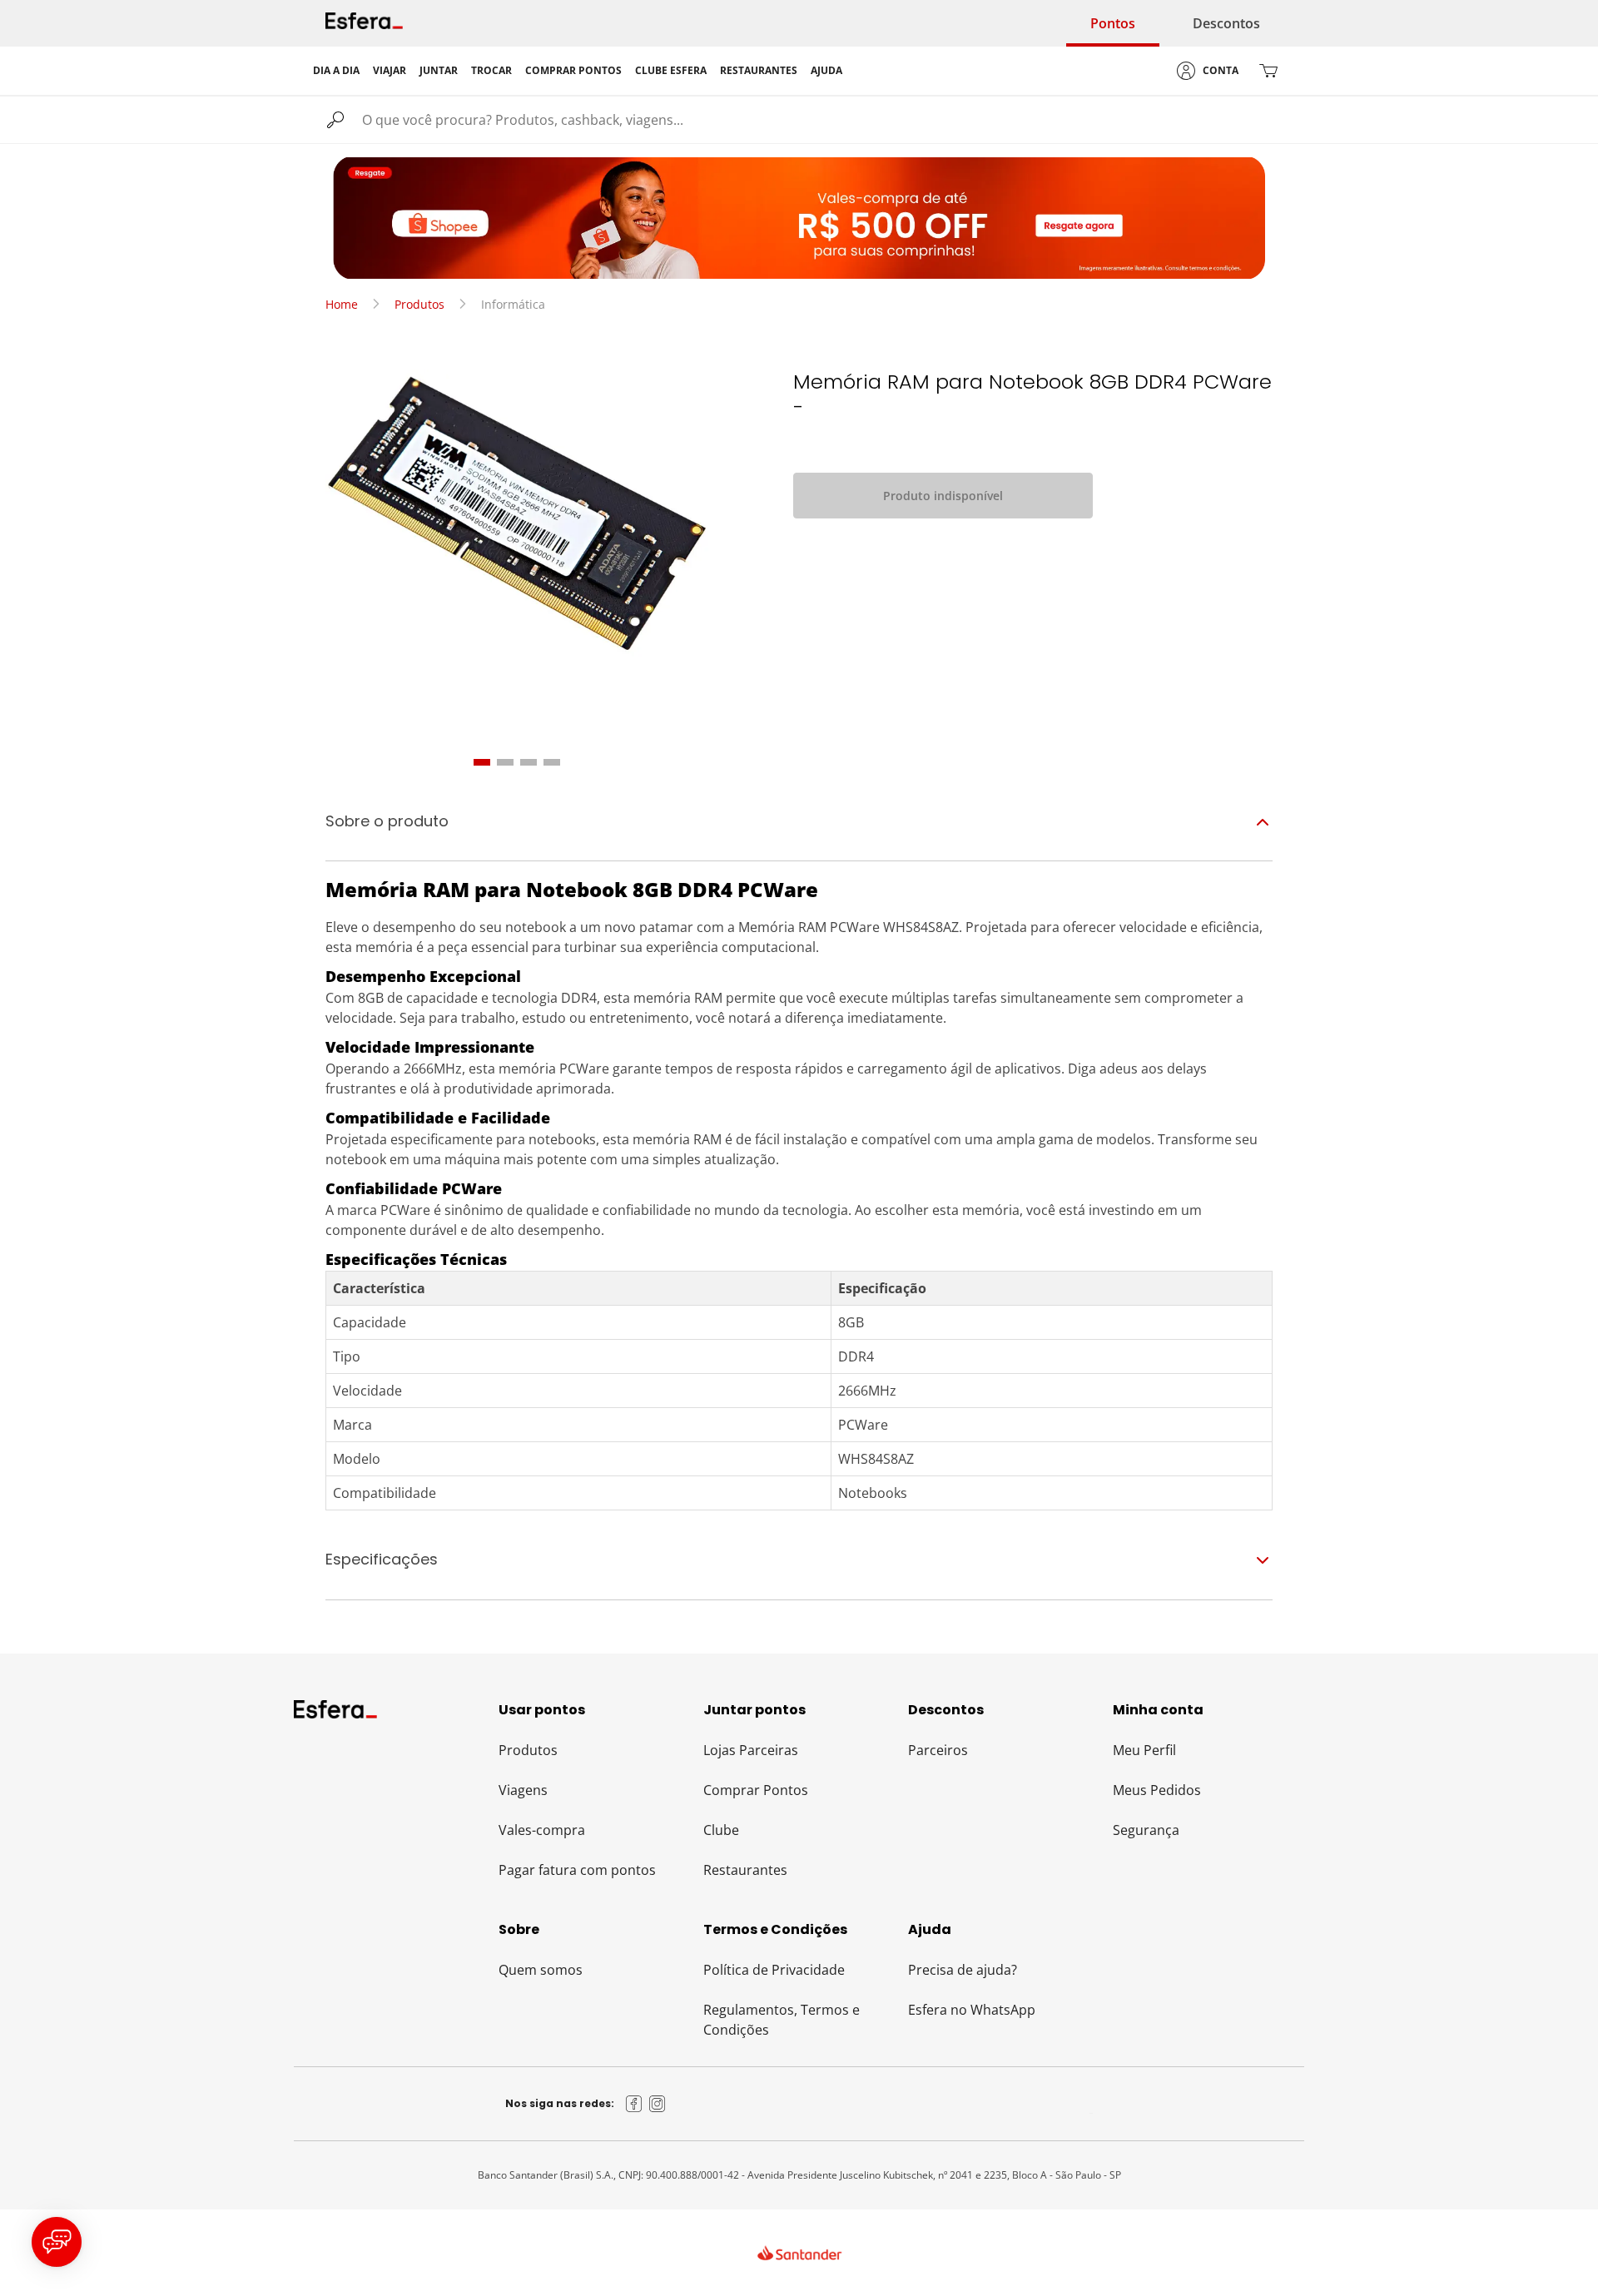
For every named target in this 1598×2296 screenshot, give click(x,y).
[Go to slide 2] (505, 762)
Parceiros (938, 1750)
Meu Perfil (1144, 1750)
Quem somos (541, 1970)
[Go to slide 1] (482, 762)
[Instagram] (658, 2104)
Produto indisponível (943, 496)
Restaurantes (745, 1870)
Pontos (1113, 23)
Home (342, 304)
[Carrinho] (1268, 71)
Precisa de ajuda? (963, 1970)
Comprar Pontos (756, 1790)
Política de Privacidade (774, 1970)
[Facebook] (634, 2104)
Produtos (419, 304)
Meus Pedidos (1157, 1790)
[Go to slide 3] (529, 762)
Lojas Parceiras (751, 1750)
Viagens (523, 1790)
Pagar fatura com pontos (577, 1870)
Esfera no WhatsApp (972, 2010)
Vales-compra (542, 1830)
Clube (721, 1830)
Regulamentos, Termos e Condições (782, 2020)
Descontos (1226, 23)
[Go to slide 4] (552, 762)
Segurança (1146, 1830)
